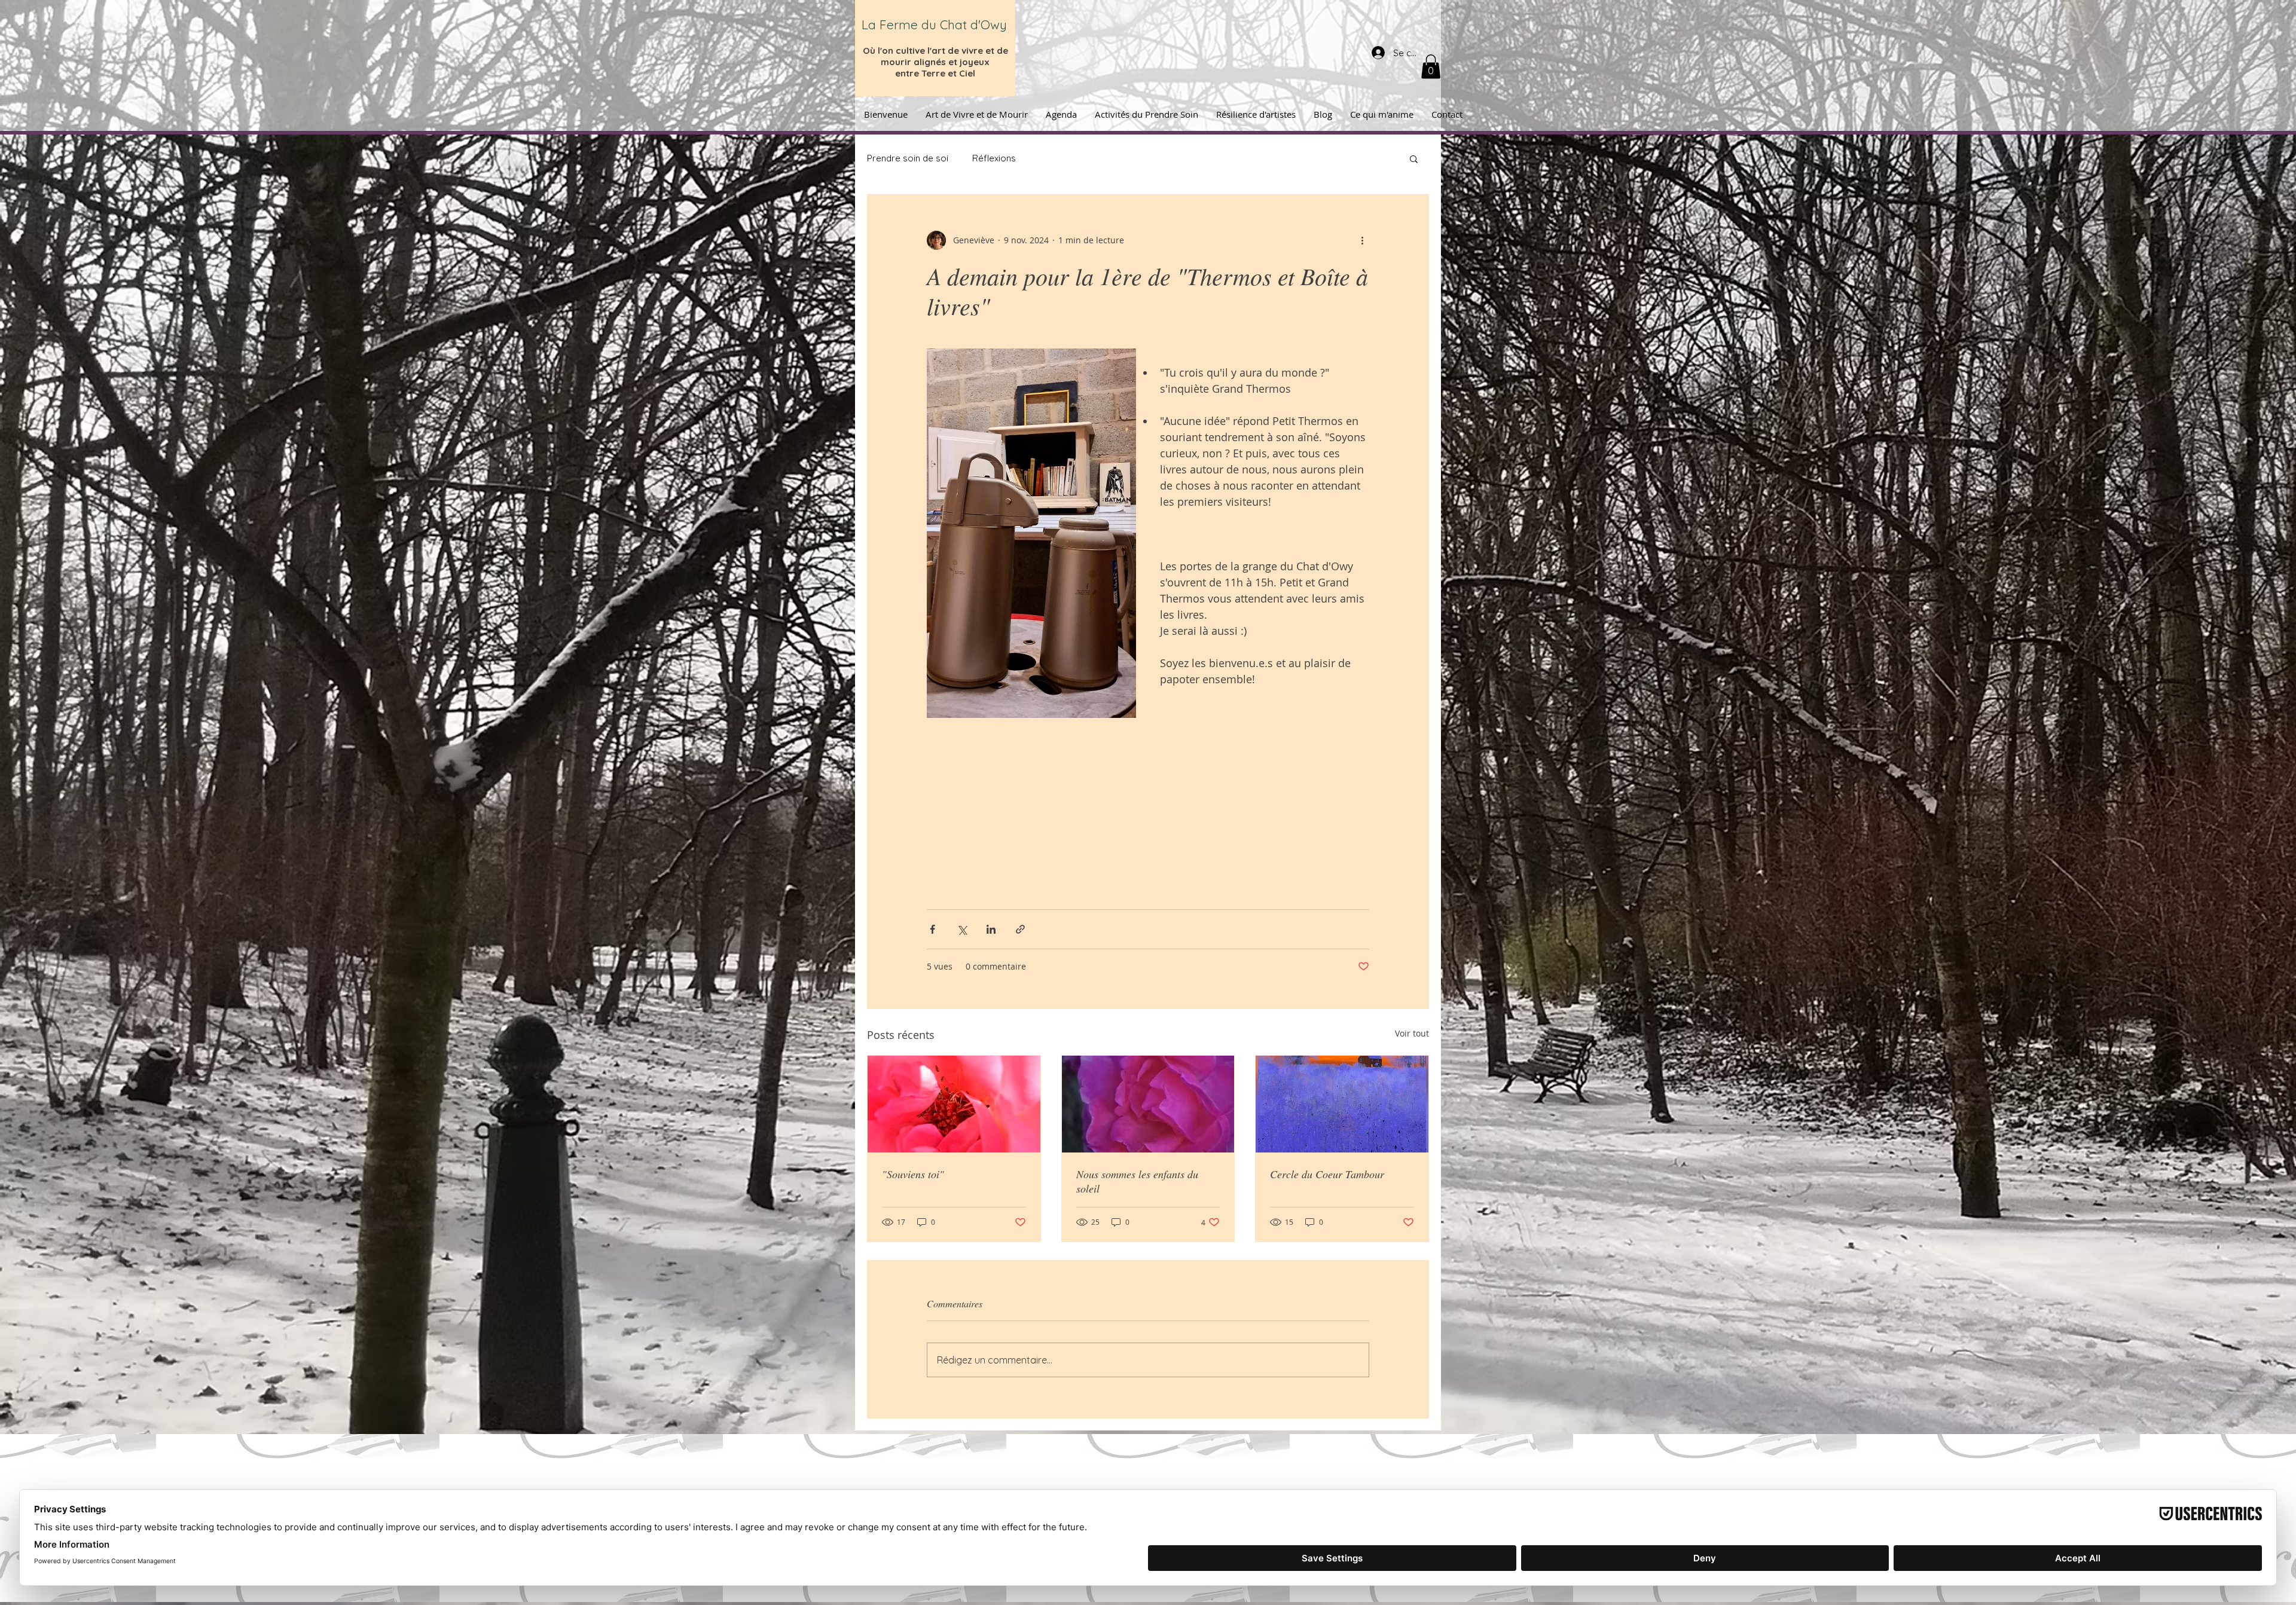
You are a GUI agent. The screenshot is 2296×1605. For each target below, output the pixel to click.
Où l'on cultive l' (897, 51)
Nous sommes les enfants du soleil (1137, 1181)
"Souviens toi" (913, 1174)
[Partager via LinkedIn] (991, 929)
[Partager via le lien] (1020, 929)
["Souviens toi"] (954, 1104)
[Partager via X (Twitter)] (962, 929)
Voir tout (1412, 1033)
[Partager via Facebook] (932, 929)
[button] (1431, 67)
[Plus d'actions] (1362, 240)
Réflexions (994, 158)
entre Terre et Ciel (935, 73)
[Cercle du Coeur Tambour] (1342, 1104)
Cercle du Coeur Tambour (1327, 1174)
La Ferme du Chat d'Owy (934, 25)
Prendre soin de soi (908, 158)
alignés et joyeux (952, 62)
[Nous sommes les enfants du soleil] (1148, 1104)
